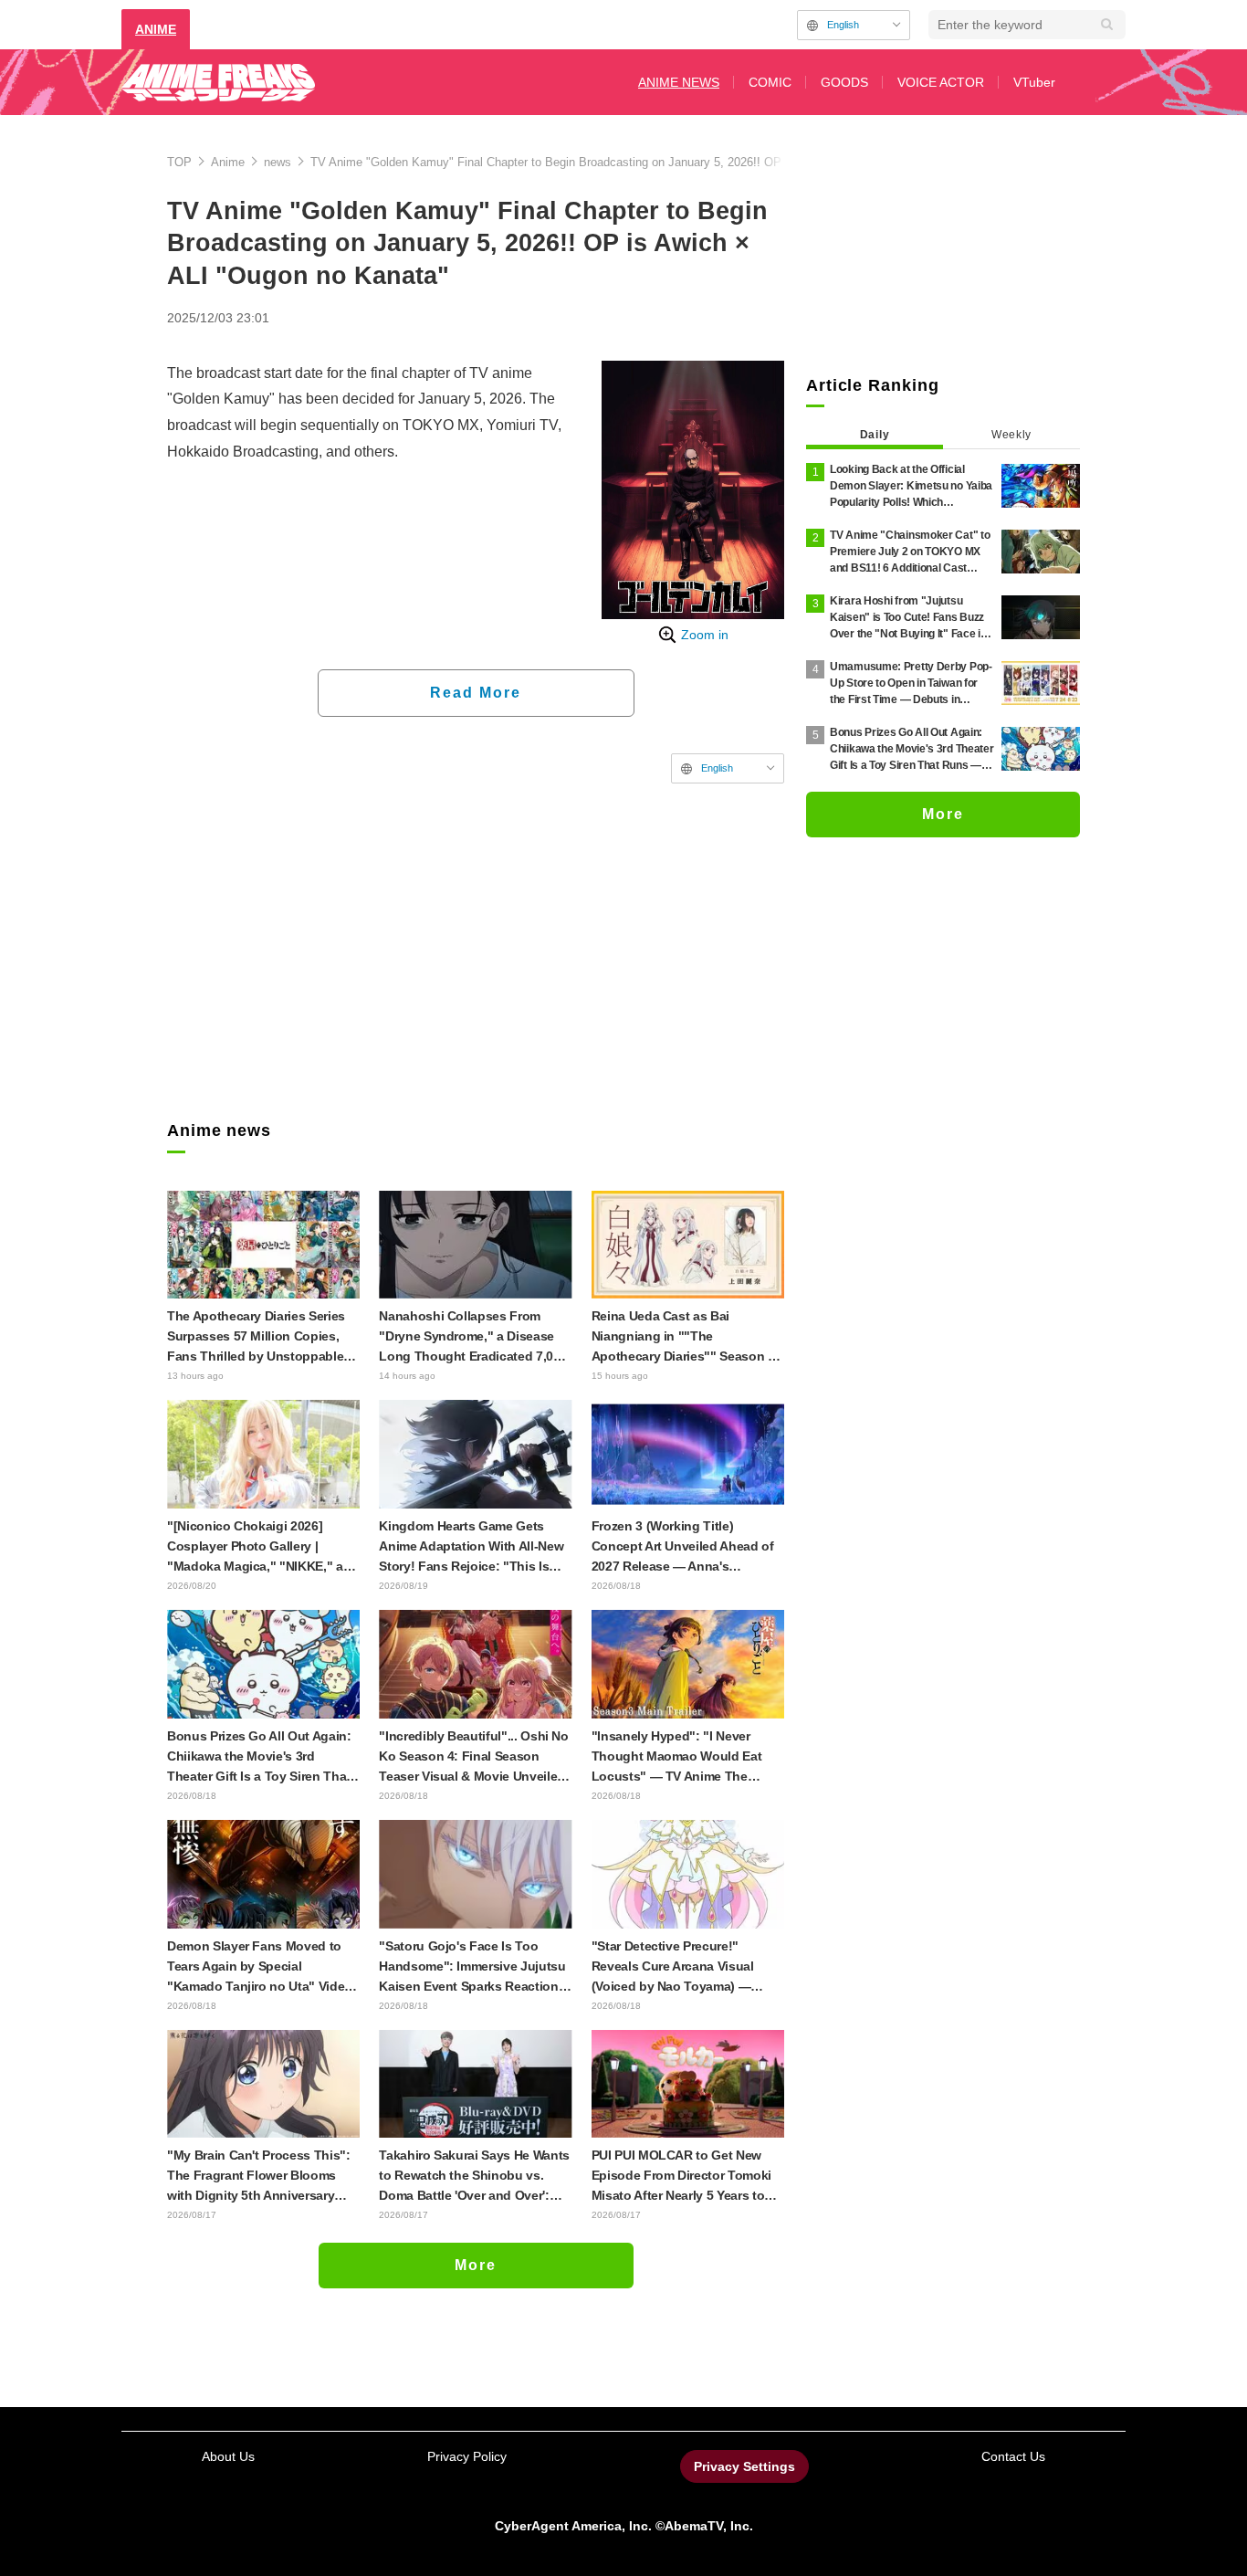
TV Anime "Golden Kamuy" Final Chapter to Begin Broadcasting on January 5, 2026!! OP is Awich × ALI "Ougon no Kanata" (638, 162)
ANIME (156, 29)
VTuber (1034, 82)
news (278, 162)
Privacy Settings (744, 2466)
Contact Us (1013, 2456)
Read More (476, 693)
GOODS (844, 82)
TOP (179, 162)
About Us (228, 2456)
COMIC (770, 82)
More (476, 2265)
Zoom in (705, 635)
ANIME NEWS (679, 82)
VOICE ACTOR (941, 82)
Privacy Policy (467, 2456)
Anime (228, 162)
